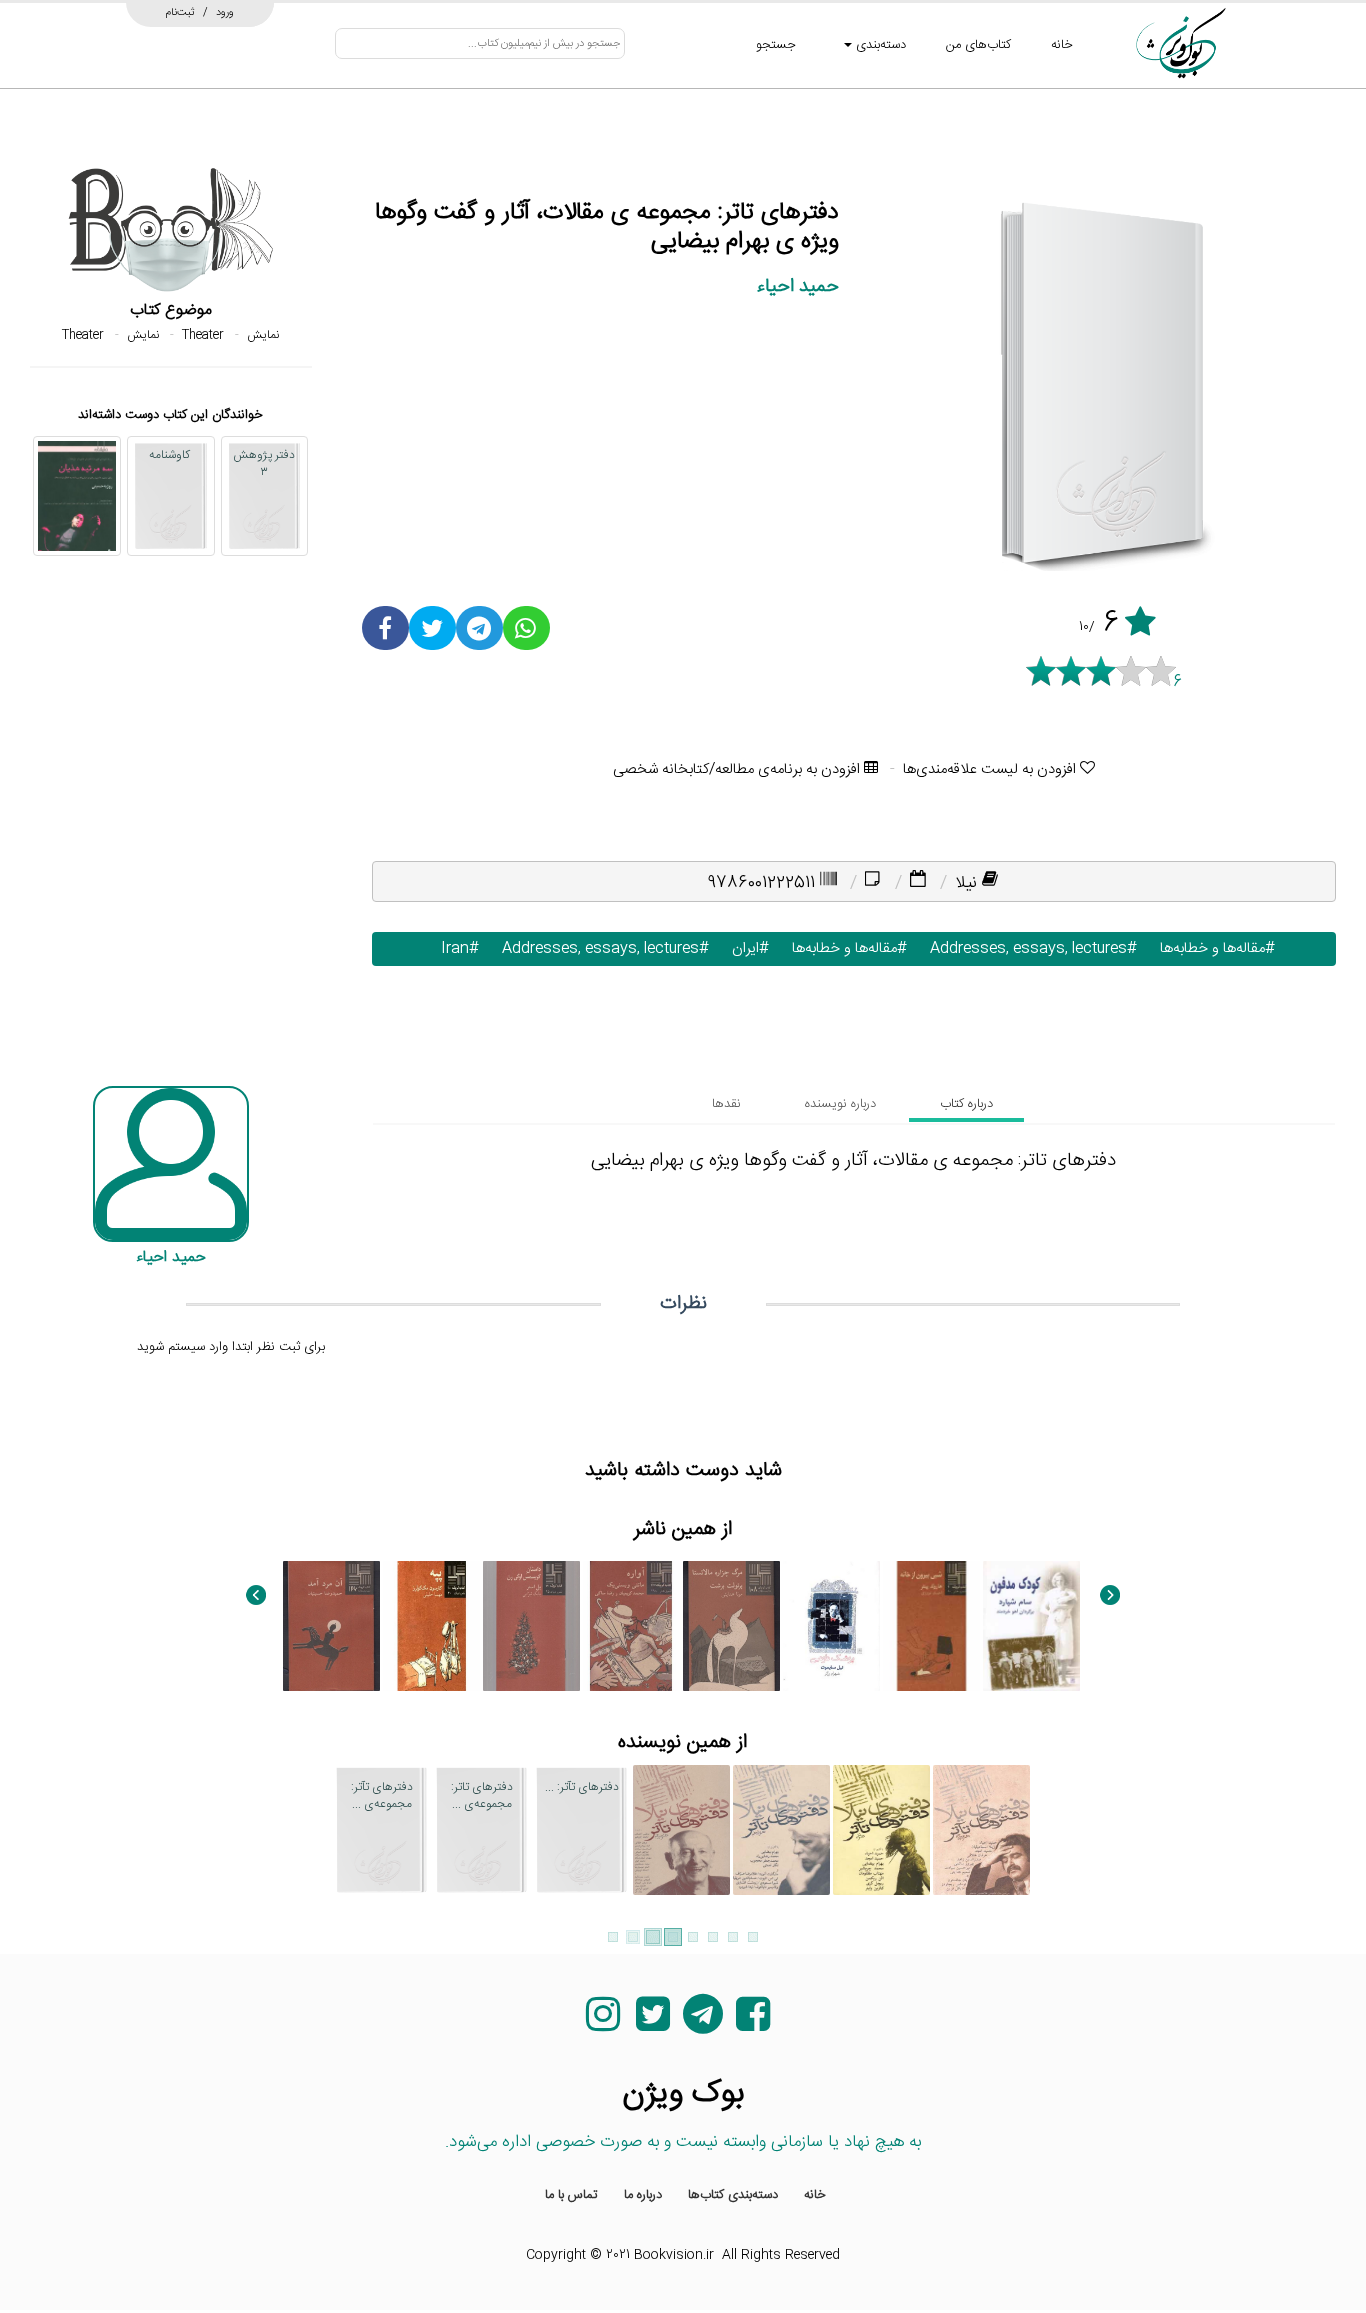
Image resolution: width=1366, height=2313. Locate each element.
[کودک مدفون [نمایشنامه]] (1031, 1626)
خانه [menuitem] (815, 2195)
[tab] (966, 1104)
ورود (225, 12)
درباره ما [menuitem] (643, 2195)
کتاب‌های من (978, 45)
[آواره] (631, 1626)
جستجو (776, 45)
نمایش (263, 335)
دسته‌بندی (879, 45)
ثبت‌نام (180, 12)
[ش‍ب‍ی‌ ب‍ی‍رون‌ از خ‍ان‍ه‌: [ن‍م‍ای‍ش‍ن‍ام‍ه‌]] (931, 1626)
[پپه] (431, 1626)
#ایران (746, 948)
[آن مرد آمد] (331, 1626)
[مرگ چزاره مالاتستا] (731, 1626)
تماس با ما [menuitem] (571, 2195)
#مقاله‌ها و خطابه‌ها (1213, 948)
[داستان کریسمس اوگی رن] (531, 1626)
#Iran (455, 948)
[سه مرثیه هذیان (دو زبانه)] (77, 496)
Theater (203, 335)
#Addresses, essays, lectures (1029, 948)
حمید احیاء (797, 286)
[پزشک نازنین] (831, 1626)
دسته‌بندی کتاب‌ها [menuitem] (733, 2195)
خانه (1062, 45)
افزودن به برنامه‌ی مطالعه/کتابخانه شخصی (738, 769)
